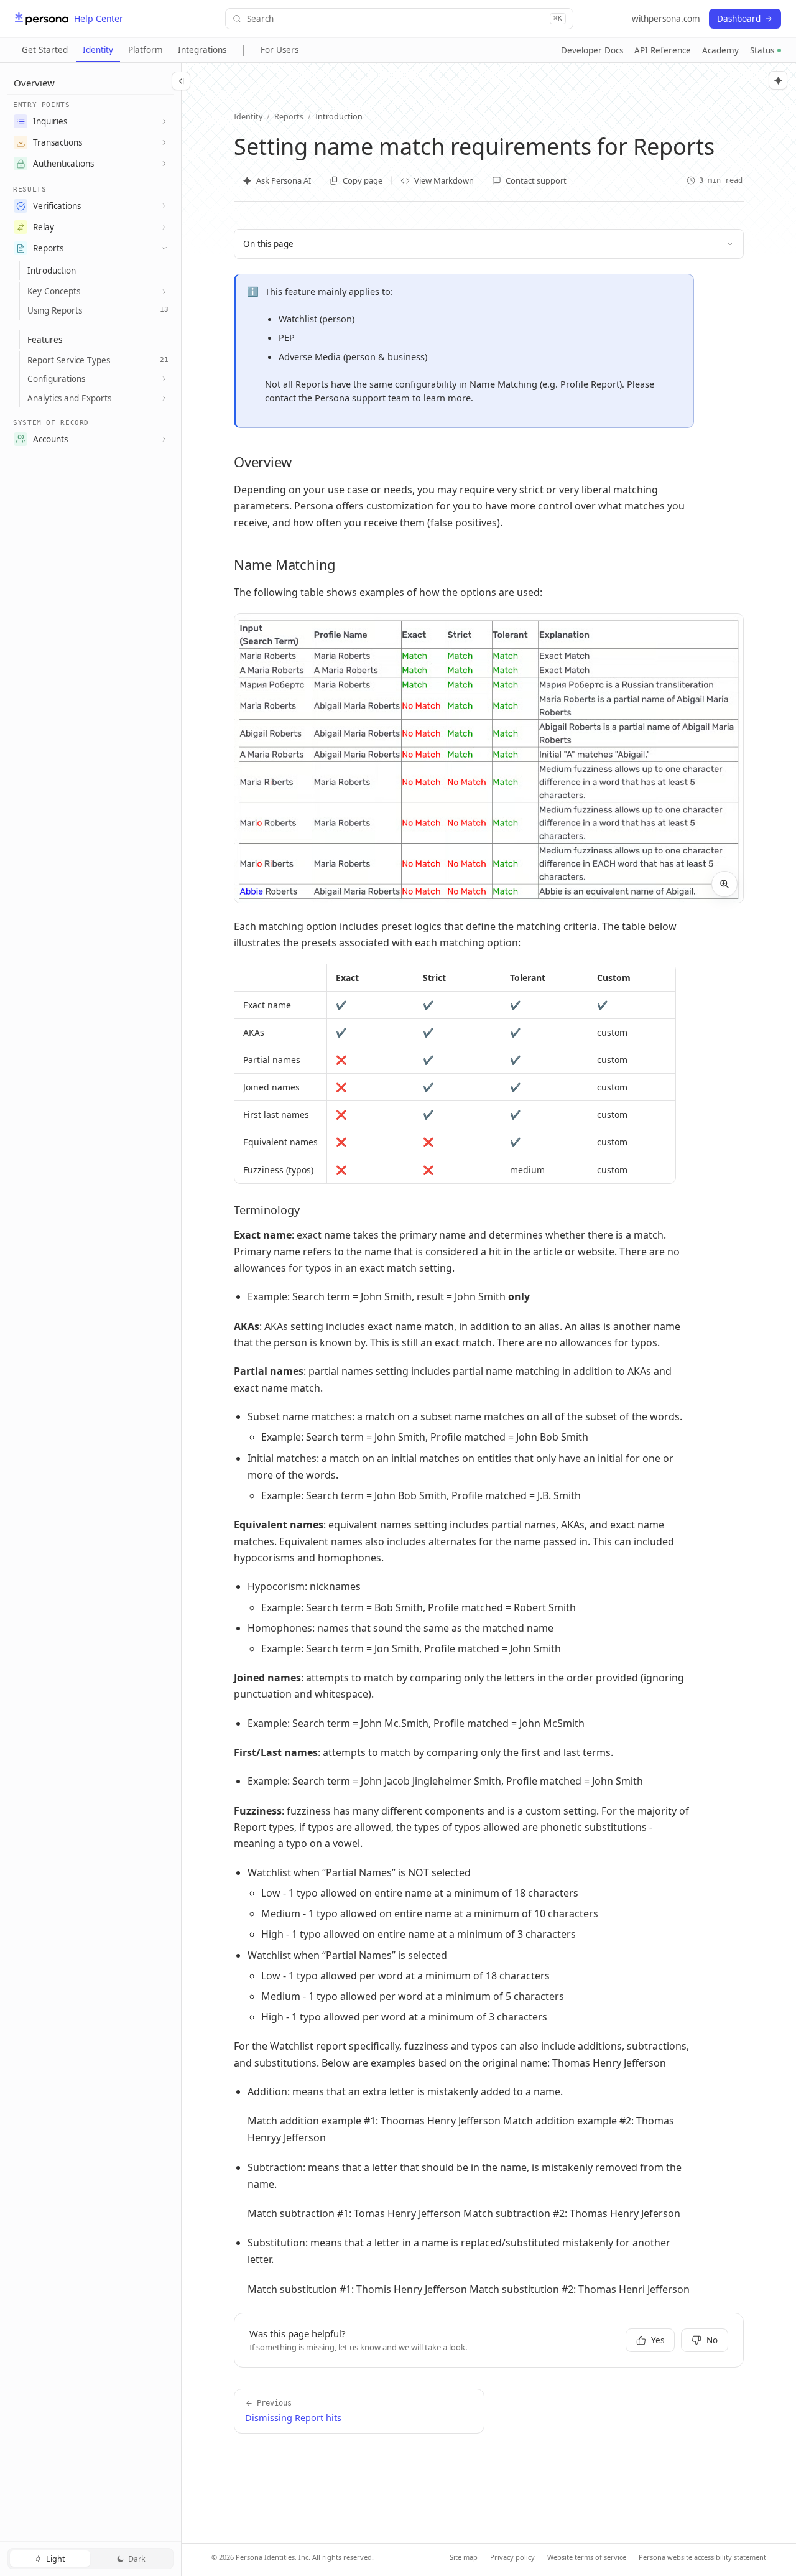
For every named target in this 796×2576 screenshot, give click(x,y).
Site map (464, 2557)
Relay (44, 227)
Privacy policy (512, 2557)
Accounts (50, 439)
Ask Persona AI (284, 180)
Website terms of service (587, 2557)
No (712, 2340)
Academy (720, 50)
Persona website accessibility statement (702, 2557)
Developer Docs (592, 50)
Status (762, 50)
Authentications (63, 164)
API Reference (663, 50)
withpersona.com (666, 19)
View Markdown (444, 180)
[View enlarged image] (724, 884)
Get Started (45, 50)
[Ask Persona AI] (778, 80)
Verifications (57, 206)
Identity (98, 50)
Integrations (202, 50)
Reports (48, 248)
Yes (658, 2340)
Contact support (536, 180)
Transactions (58, 142)
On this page (268, 244)
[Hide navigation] (181, 81)
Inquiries (50, 121)
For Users (280, 50)
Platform (146, 50)
